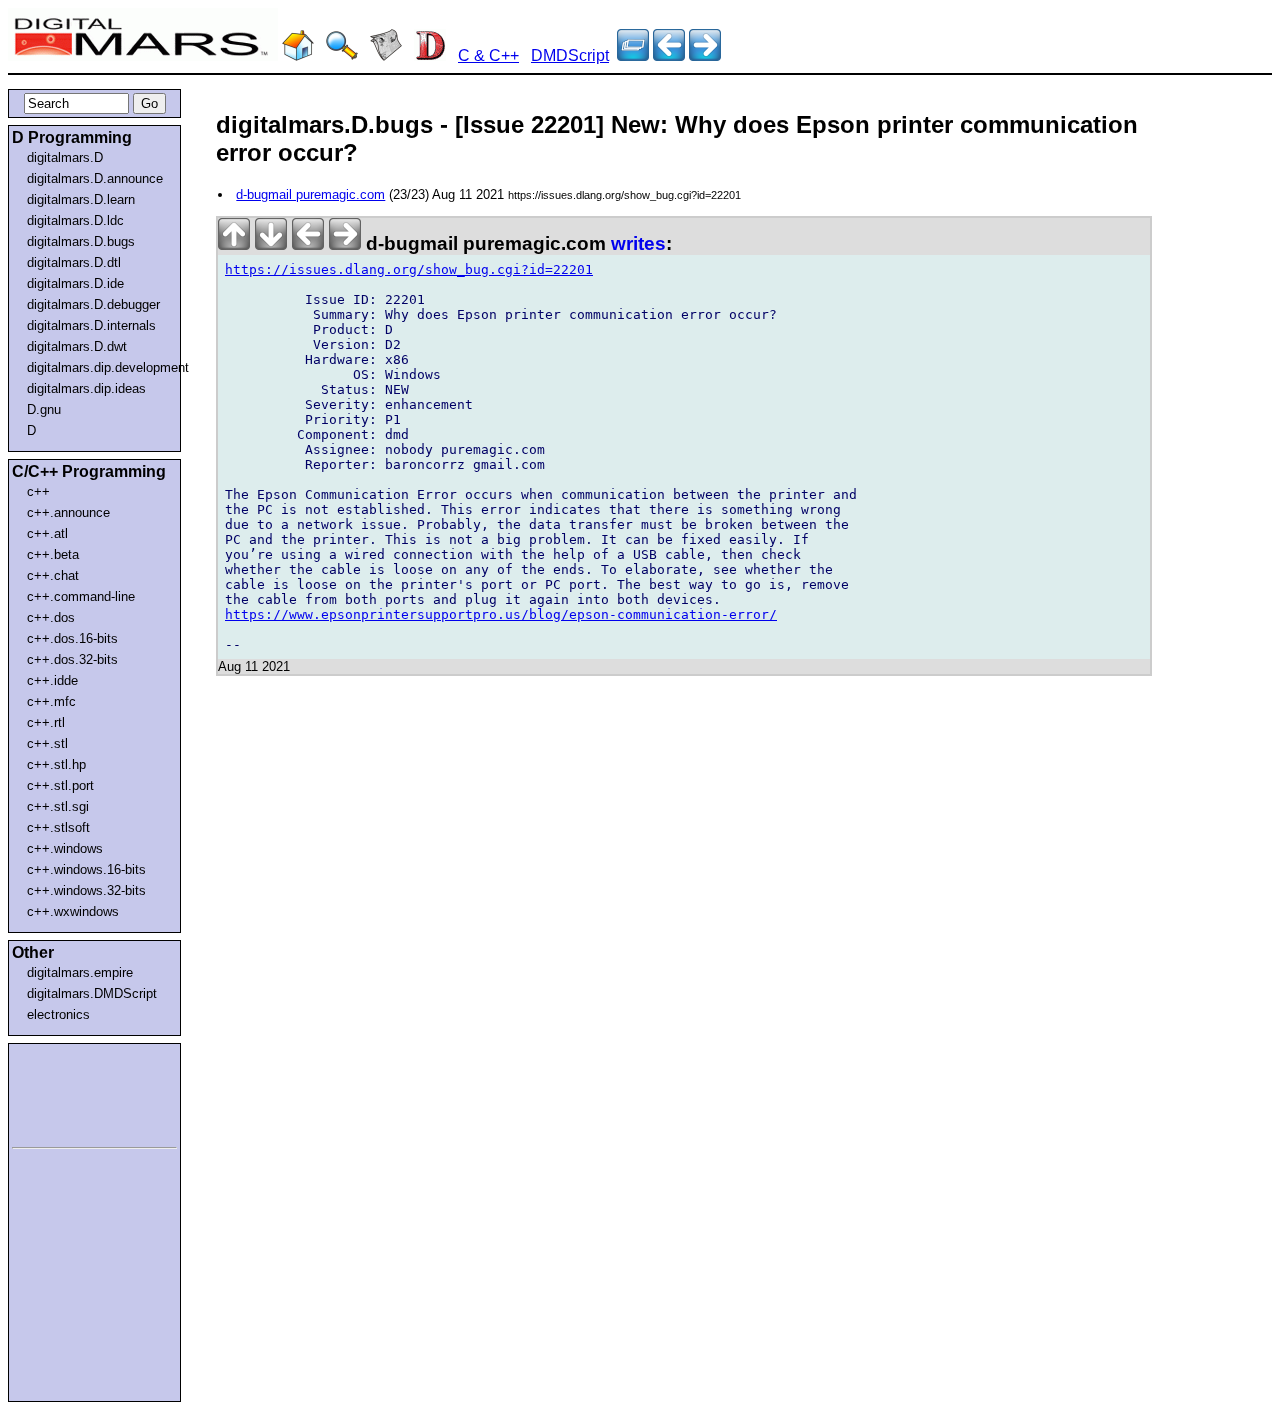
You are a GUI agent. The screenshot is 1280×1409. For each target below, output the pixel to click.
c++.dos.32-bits (72, 659)
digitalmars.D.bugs (81, 241)
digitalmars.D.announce (95, 178)
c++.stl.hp (56, 764)
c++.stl (47, 743)
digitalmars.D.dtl (74, 262)
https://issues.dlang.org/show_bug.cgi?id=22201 (409, 269)
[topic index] (633, 55)
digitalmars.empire (80, 972)
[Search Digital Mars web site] (342, 55)
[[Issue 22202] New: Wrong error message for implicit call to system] (669, 55)
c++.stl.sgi (58, 806)
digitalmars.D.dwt (77, 346)
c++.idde (52, 680)
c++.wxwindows (73, 911)
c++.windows (65, 848)
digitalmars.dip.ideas (86, 388)
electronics (58, 1014)
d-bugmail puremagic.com (310, 194)
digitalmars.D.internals (91, 325)
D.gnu (44, 409)
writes (638, 243)
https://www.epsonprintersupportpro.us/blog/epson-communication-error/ (501, 614)
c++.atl (47, 533)
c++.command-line (81, 596)
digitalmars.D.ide (75, 283)
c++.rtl (46, 722)
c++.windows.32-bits (86, 890)
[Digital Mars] (298, 55)
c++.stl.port (60, 785)
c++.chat (53, 575)
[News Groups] (386, 55)
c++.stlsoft (58, 827)
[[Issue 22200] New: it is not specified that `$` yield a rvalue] (705, 55)
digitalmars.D (65, 157)
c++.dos (51, 617)
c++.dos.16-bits (72, 638)
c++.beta (53, 554)
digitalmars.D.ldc (75, 220)
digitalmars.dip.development (98, 367)
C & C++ (488, 55)
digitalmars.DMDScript (92, 993)
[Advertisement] (72, 1092)
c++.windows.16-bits (86, 869)
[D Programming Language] (430, 55)
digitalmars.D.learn (81, 199)
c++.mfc (51, 701)
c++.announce (68, 512)
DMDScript (570, 55)
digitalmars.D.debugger (93, 304)
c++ (38, 491)
